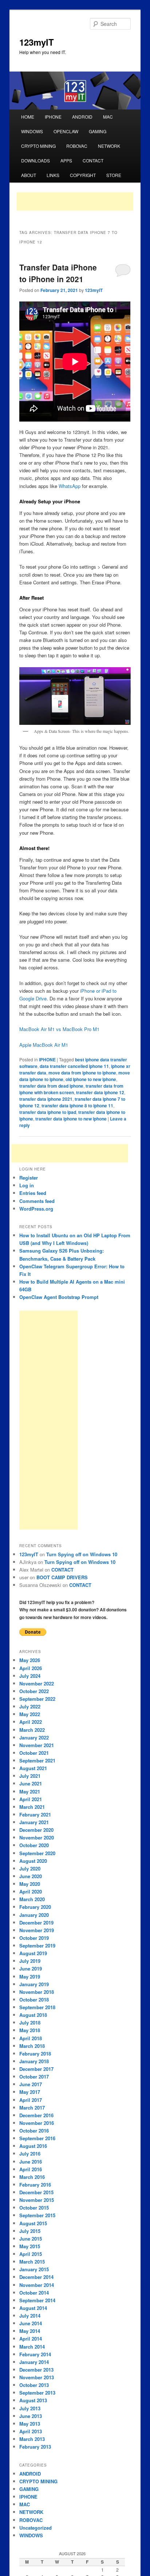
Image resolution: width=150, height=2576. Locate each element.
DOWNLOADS (35, 160)
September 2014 (37, 2300)
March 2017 (32, 2108)
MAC (108, 117)
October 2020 (34, 1845)
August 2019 (33, 1953)
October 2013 (34, 2385)
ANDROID (82, 117)
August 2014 (33, 2308)
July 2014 (30, 2316)
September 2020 (37, 1853)
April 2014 (31, 2339)
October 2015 (34, 2208)
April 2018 (31, 2038)
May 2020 (30, 1884)
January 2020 (34, 1915)
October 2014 (34, 2293)
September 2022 (37, 1699)
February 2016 (35, 2185)
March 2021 (32, 1807)
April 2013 (31, 2431)
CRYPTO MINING (38, 146)
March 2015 (32, 2262)
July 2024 (30, 1676)
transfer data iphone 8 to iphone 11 (77, 1106)
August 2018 (33, 2015)
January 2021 (34, 1822)
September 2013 (37, 2393)
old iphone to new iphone (91, 1079)
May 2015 (30, 2246)
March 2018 (32, 2046)
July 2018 (30, 2023)
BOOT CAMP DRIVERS (62, 1577)
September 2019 (37, 1946)
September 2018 (37, 2007)
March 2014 (32, 2347)
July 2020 (30, 1868)
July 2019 (30, 1961)
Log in (27, 1185)
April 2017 (31, 2100)
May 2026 (30, 1660)
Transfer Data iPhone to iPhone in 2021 (58, 273)
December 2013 (36, 2370)
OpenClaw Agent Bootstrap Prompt (59, 1297)
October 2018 (34, 2000)
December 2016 (36, 2115)
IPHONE (53, 117)
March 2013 (32, 2439)
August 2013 (33, 2400)
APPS (66, 160)
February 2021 (35, 1814)
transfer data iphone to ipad (48, 1112)
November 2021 (37, 1745)
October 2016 (34, 2131)
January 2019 (34, 1984)
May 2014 (30, 2331)
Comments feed (37, 1201)
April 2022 (31, 1722)
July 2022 (30, 1706)
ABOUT (29, 175)
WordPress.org (36, 1209)
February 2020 (35, 1907)
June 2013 (31, 2416)
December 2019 (36, 1923)
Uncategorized (35, 2528)
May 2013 (30, 2424)
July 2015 (30, 2231)
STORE (114, 175)
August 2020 (33, 1861)
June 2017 (31, 2084)
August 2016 (33, 2146)
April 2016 (31, 2169)
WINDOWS (32, 131)
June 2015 (31, 2239)
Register (29, 1178)
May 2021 (30, 1791)
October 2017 (34, 2077)
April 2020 (31, 1891)
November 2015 (37, 2200)
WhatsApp (70, 486)
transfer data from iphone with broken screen (71, 1089)
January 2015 (34, 2269)
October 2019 (34, 1938)
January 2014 (34, 2362)
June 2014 (31, 2323)
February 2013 (35, 2447)
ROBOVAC (77, 146)
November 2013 (37, 2377)
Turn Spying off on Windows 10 (82, 1554)
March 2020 (32, 1899)
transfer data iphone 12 (100, 1092)
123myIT (37, 42)
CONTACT (93, 160)
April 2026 (31, 1668)
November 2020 (37, 1837)
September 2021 (37, 1760)
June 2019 (31, 1968)
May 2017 (30, 2092)
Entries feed (33, 1193)
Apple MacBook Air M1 (44, 1045)
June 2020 (31, 1876)
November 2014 (37, 2285)
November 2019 (37, 1930)
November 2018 (37, 1992)
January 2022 (34, 1737)
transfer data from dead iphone (51, 1086)
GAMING (98, 131)
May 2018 (30, 2030)
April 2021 (31, 1799)
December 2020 (36, 1830)
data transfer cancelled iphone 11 (74, 1066)
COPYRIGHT (83, 175)
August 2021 (33, 1768)
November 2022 (37, 1683)
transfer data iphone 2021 (46, 1099)
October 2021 (34, 1753)
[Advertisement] (75, 201)
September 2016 (37, 2138)
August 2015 (33, 2223)
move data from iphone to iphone (82, 1073)
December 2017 (36, 2069)
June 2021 (31, 1783)
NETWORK (109, 146)
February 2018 (35, 2054)
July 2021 (30, 1776)
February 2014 (35, 2354)
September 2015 (37, 2215)
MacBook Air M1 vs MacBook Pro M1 (59, 1029)
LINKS (53, 175)
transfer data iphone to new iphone (71, 1119)
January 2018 (34, 2061)
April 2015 (31, 2254)
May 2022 (30, 1714)
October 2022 (34, 1691)
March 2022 (32, 1730)
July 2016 (30, 2154)
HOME (28, 117)
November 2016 (37, 2123)
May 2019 (30, 1977)
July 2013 (30, 2408)
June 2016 (31, 2162)
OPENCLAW (66, 131)
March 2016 (32, 2177)
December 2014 (36, 2277)
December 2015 (36, 2192)
